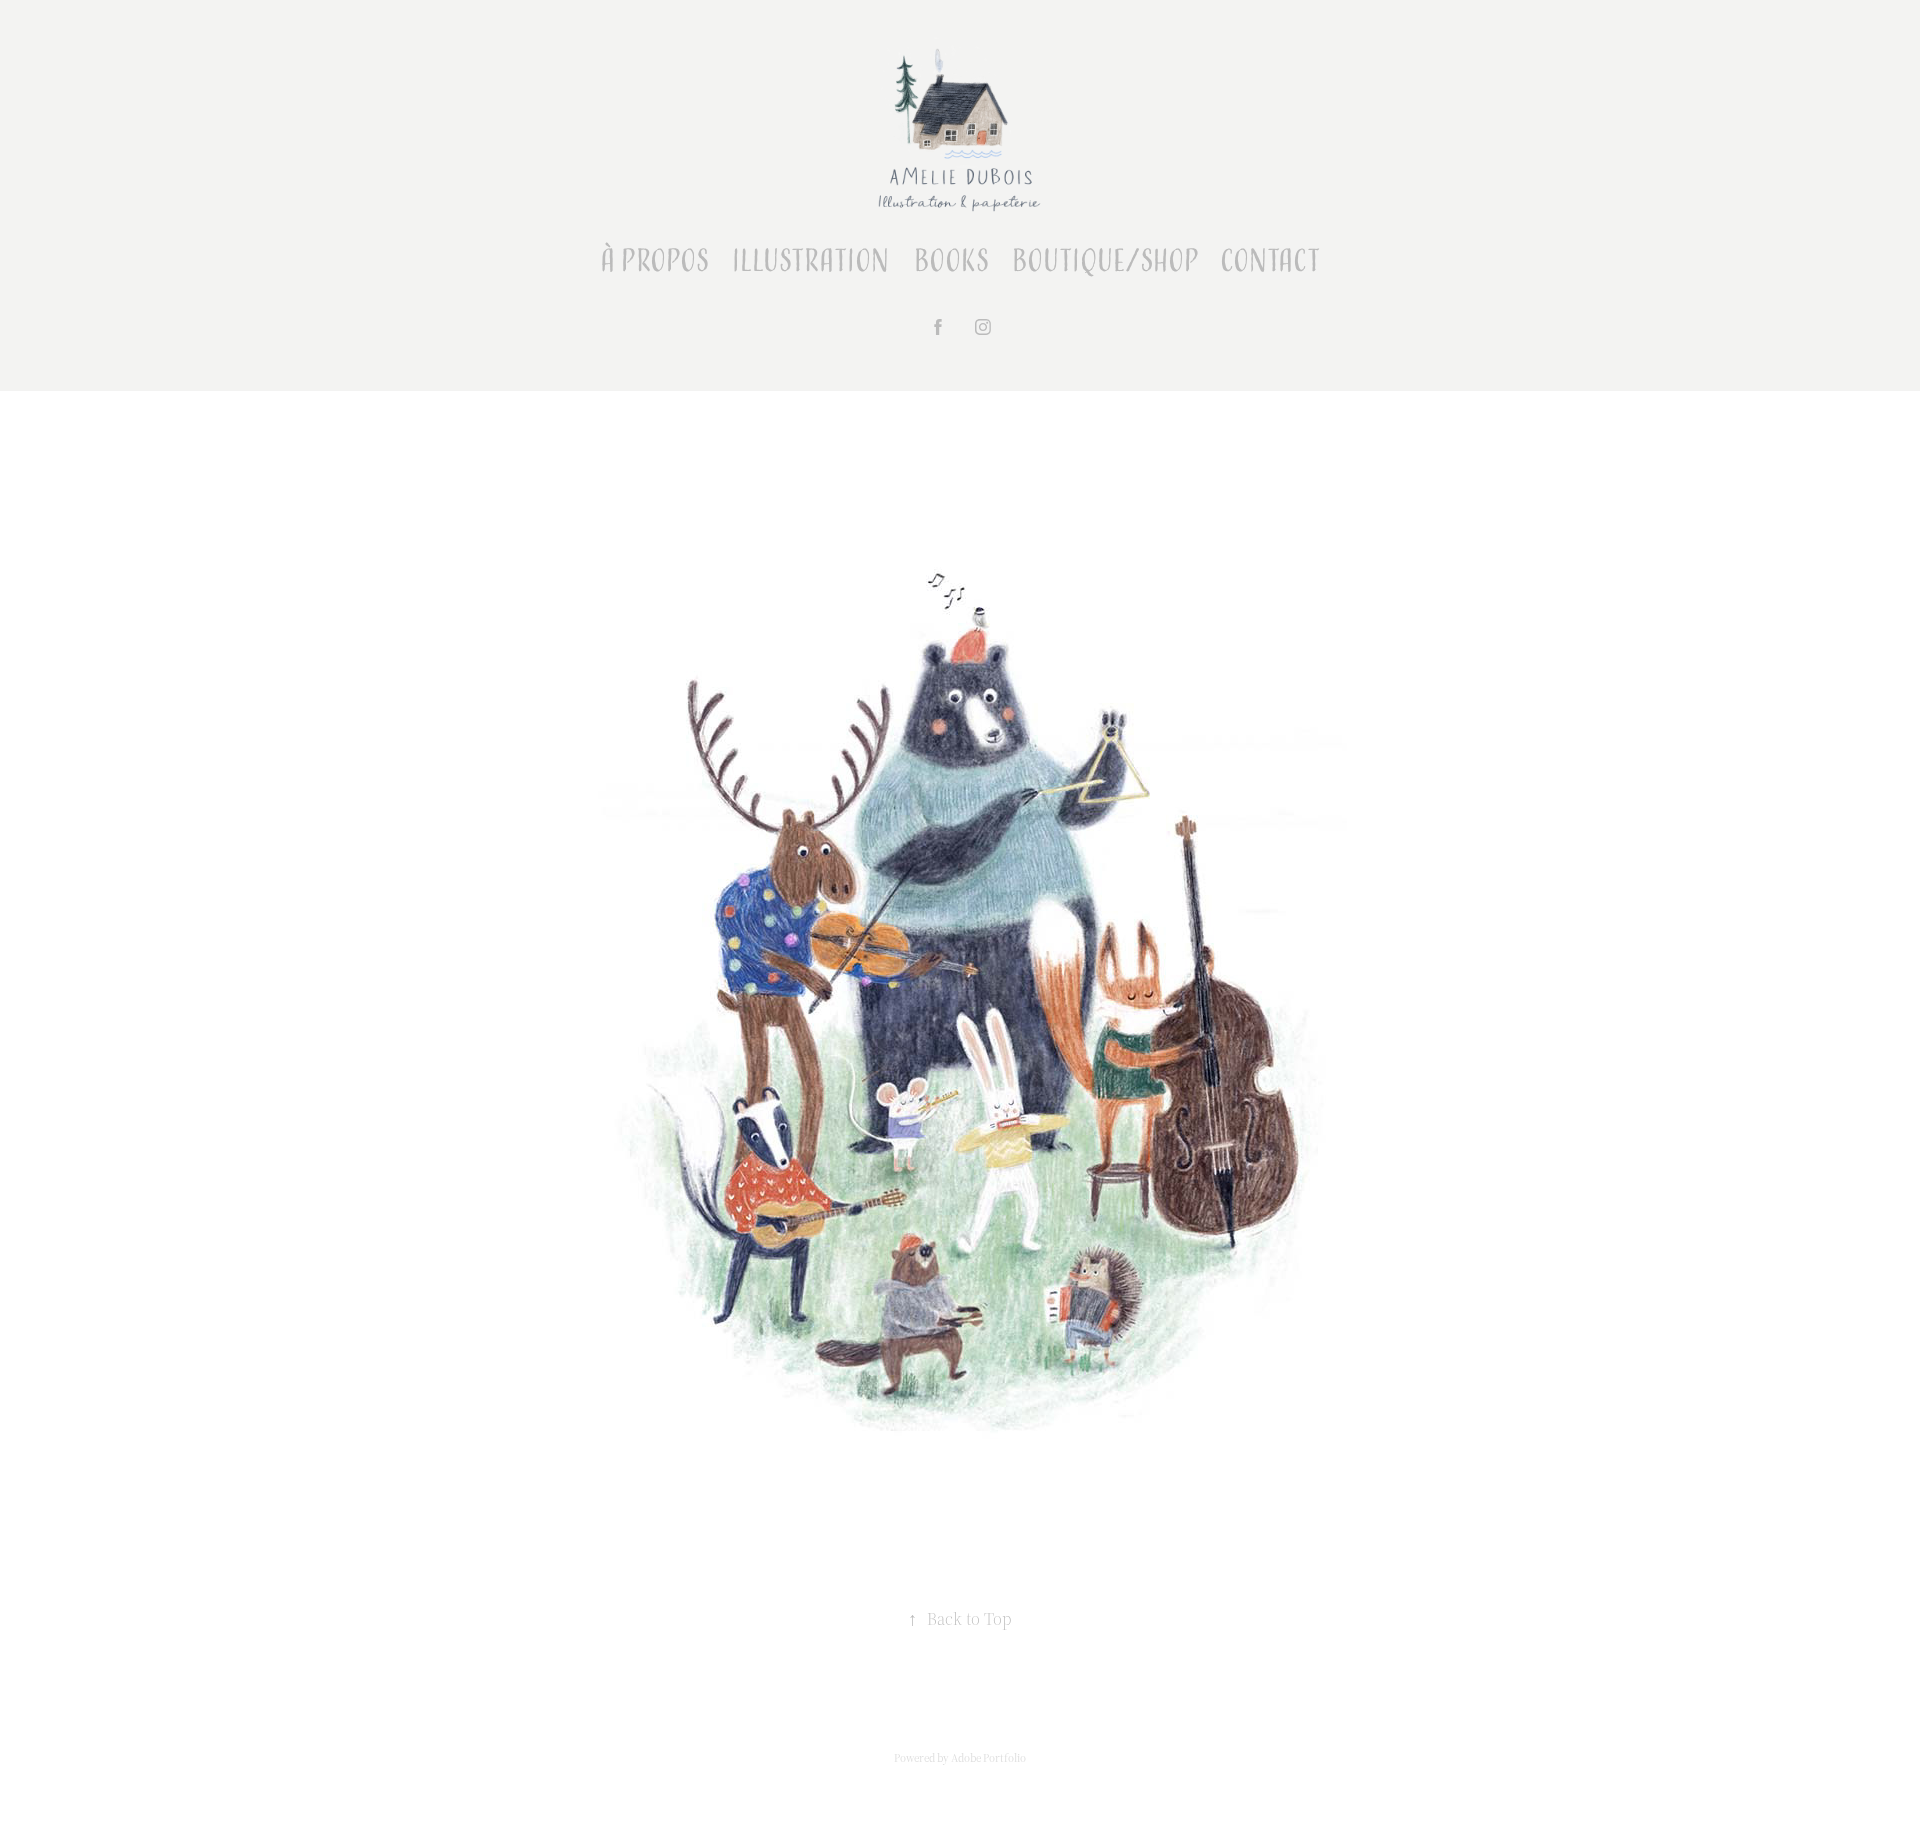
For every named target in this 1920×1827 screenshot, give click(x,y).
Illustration (810, 262)
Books (951, 262)
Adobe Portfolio (988, 1758)
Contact (1270, 262)
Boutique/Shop (1105, 262)
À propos (654, 262)
